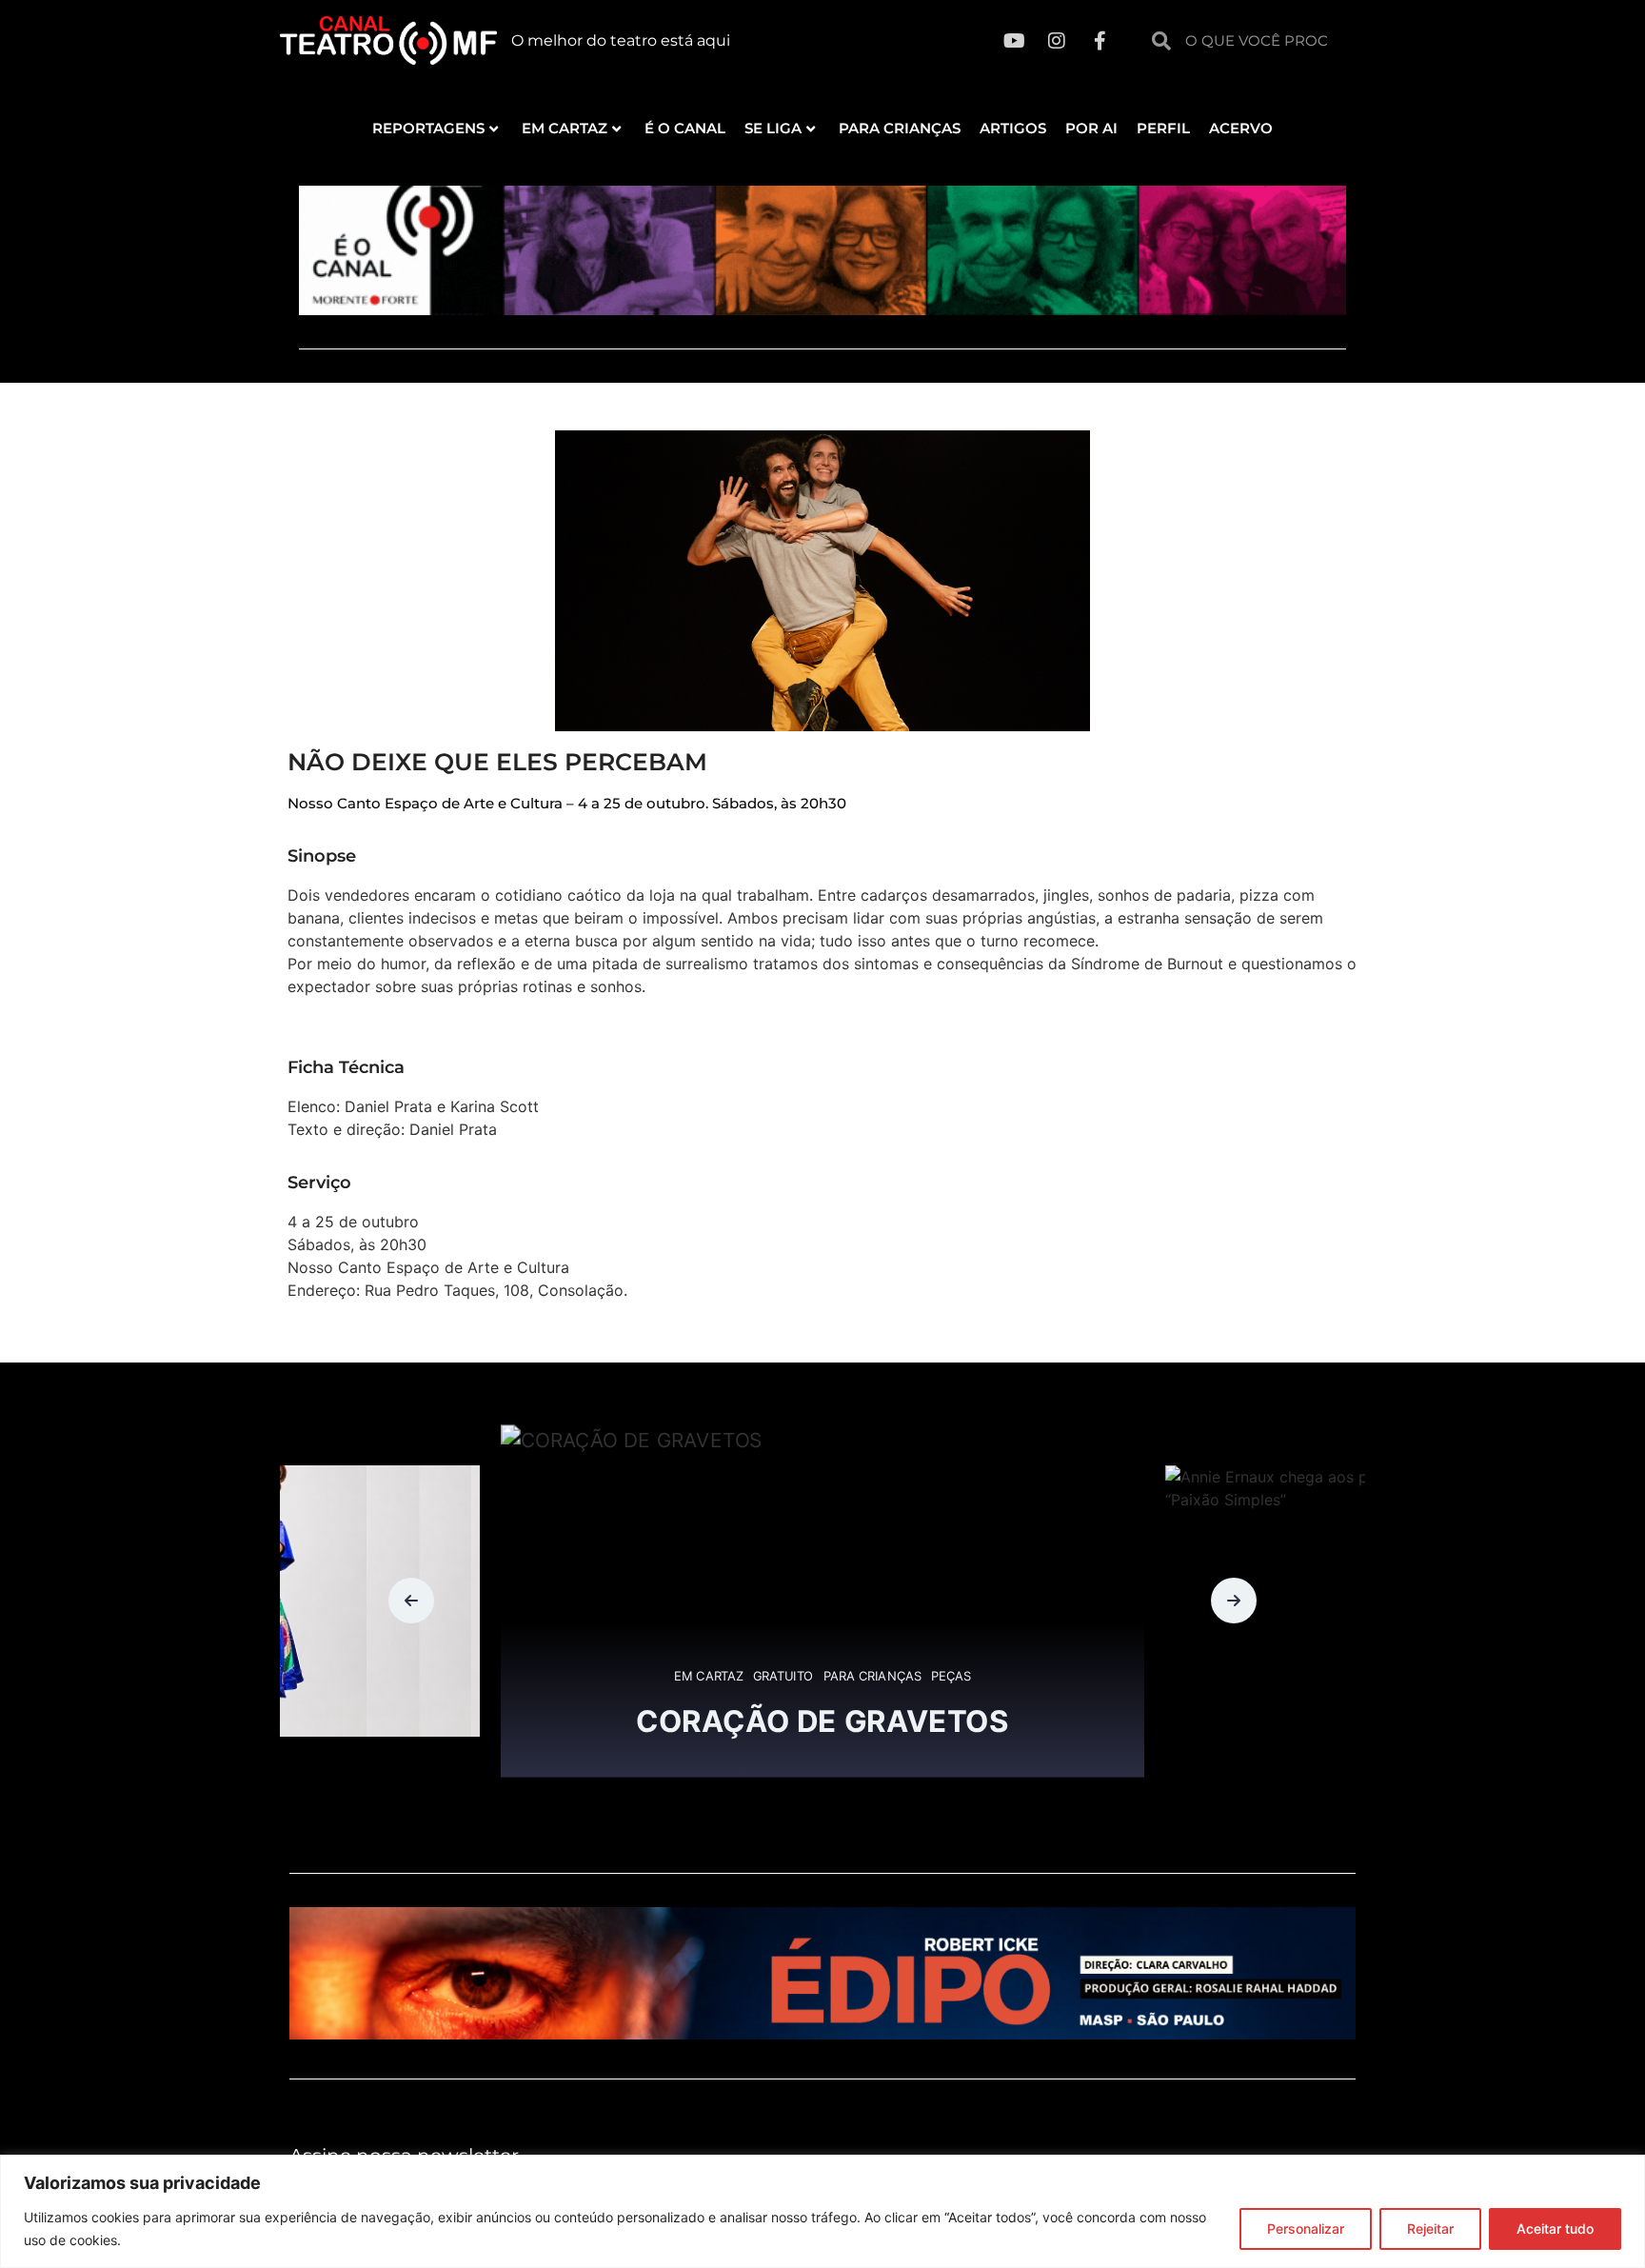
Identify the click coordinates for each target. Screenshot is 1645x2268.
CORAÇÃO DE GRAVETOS (822, 1721)
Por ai (1091, 128)
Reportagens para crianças (298, 1726)
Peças (951, 1677)
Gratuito (783, 1677)
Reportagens (428, 128)
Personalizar (1306, 2228)
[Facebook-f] (1100, 41)
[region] (822, 2211)
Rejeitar (1430, 2228)
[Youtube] (1014, 41)
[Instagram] (1057, 41)
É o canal (685, 128)
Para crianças (900, 128)
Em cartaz (565, 128)
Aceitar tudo (1555, 2228)
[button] (411, 1601)
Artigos (1013, 128)
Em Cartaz (709, 1677)
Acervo (1241, 128)
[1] (822, 2034)
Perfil (1163, 128)
